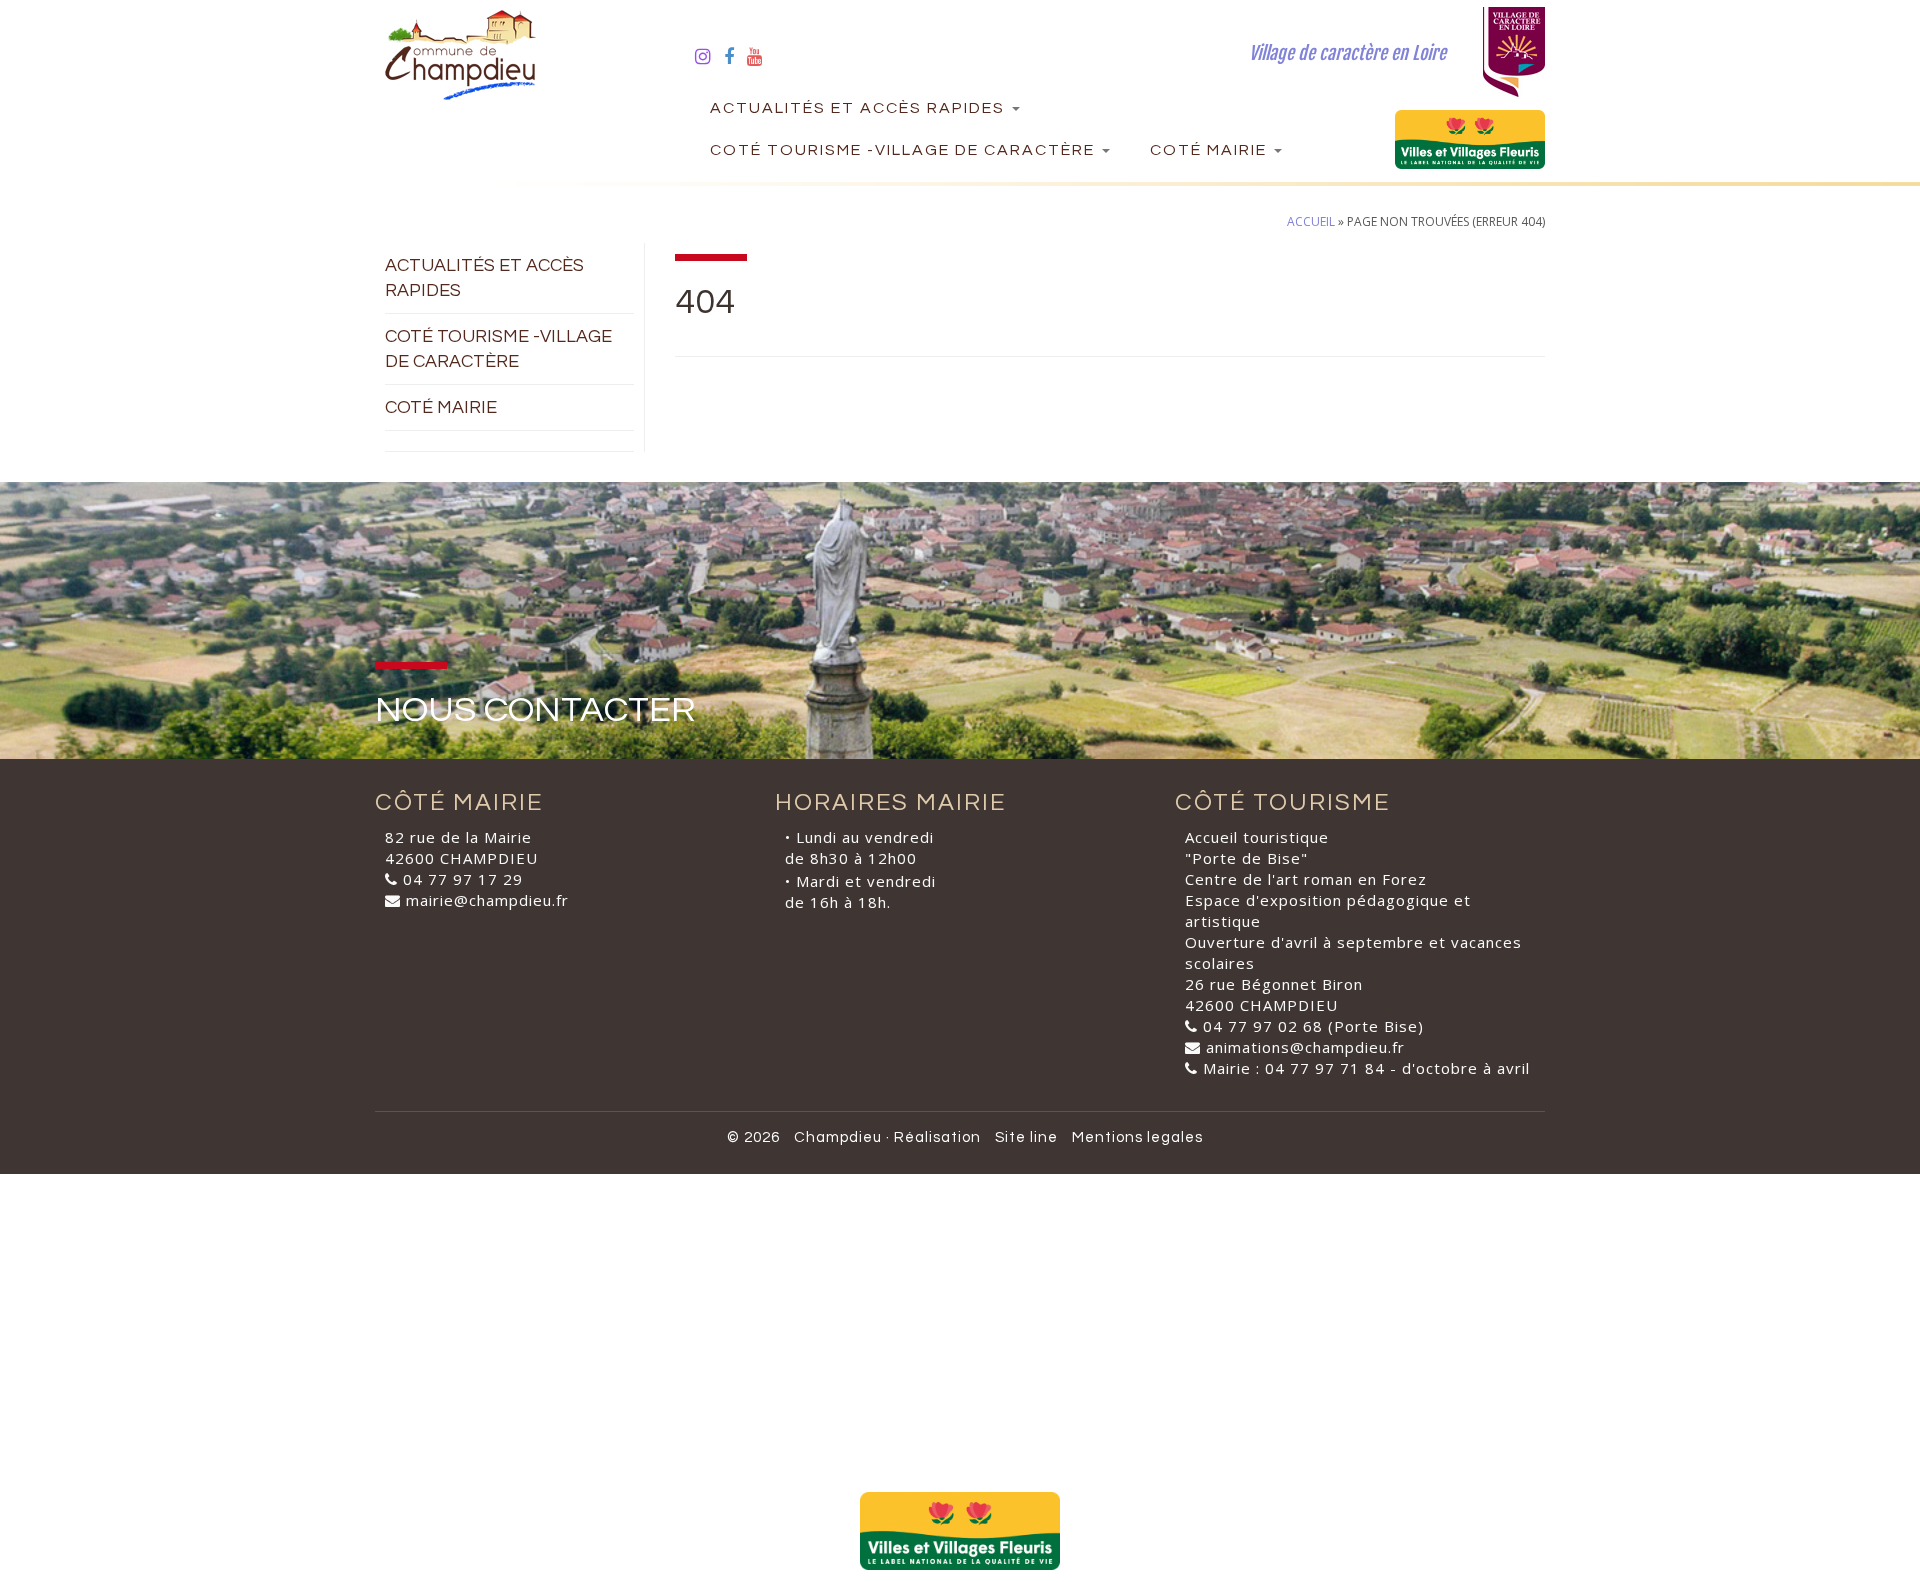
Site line (1026, 1137)
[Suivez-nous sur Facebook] (735, 56)
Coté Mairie (1211, 150)
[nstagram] (709, 56)
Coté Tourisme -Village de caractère (905, 150)
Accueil (1311, 221)
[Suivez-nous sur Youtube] (761, 56)
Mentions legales (1137, 1137)
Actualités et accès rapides (860, 108)
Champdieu (838, 1137)
